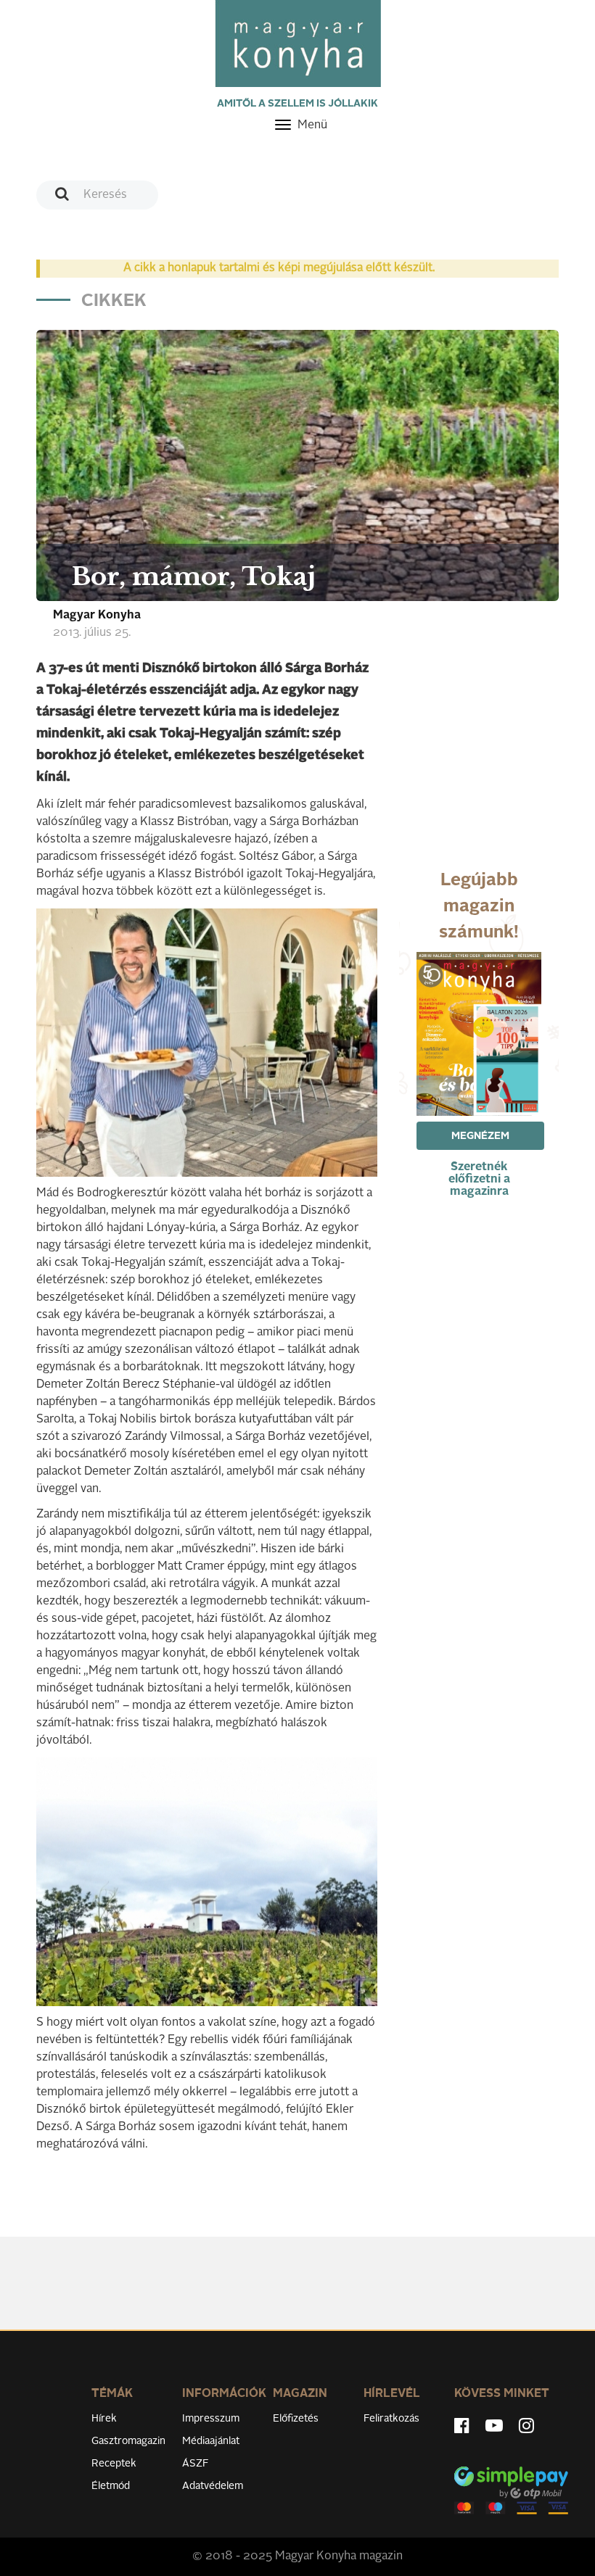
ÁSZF (196, 2464)
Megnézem (480, 1136)
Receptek (114, 2464)
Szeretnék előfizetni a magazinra (479, 1180)
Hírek (104, 2419)
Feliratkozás (391, 2419)
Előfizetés (296, 2419)
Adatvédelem (213, 2486)
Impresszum (211, 2419)
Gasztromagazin (128, 2441)
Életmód (111, 2486)
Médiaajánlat (211, 2441)
